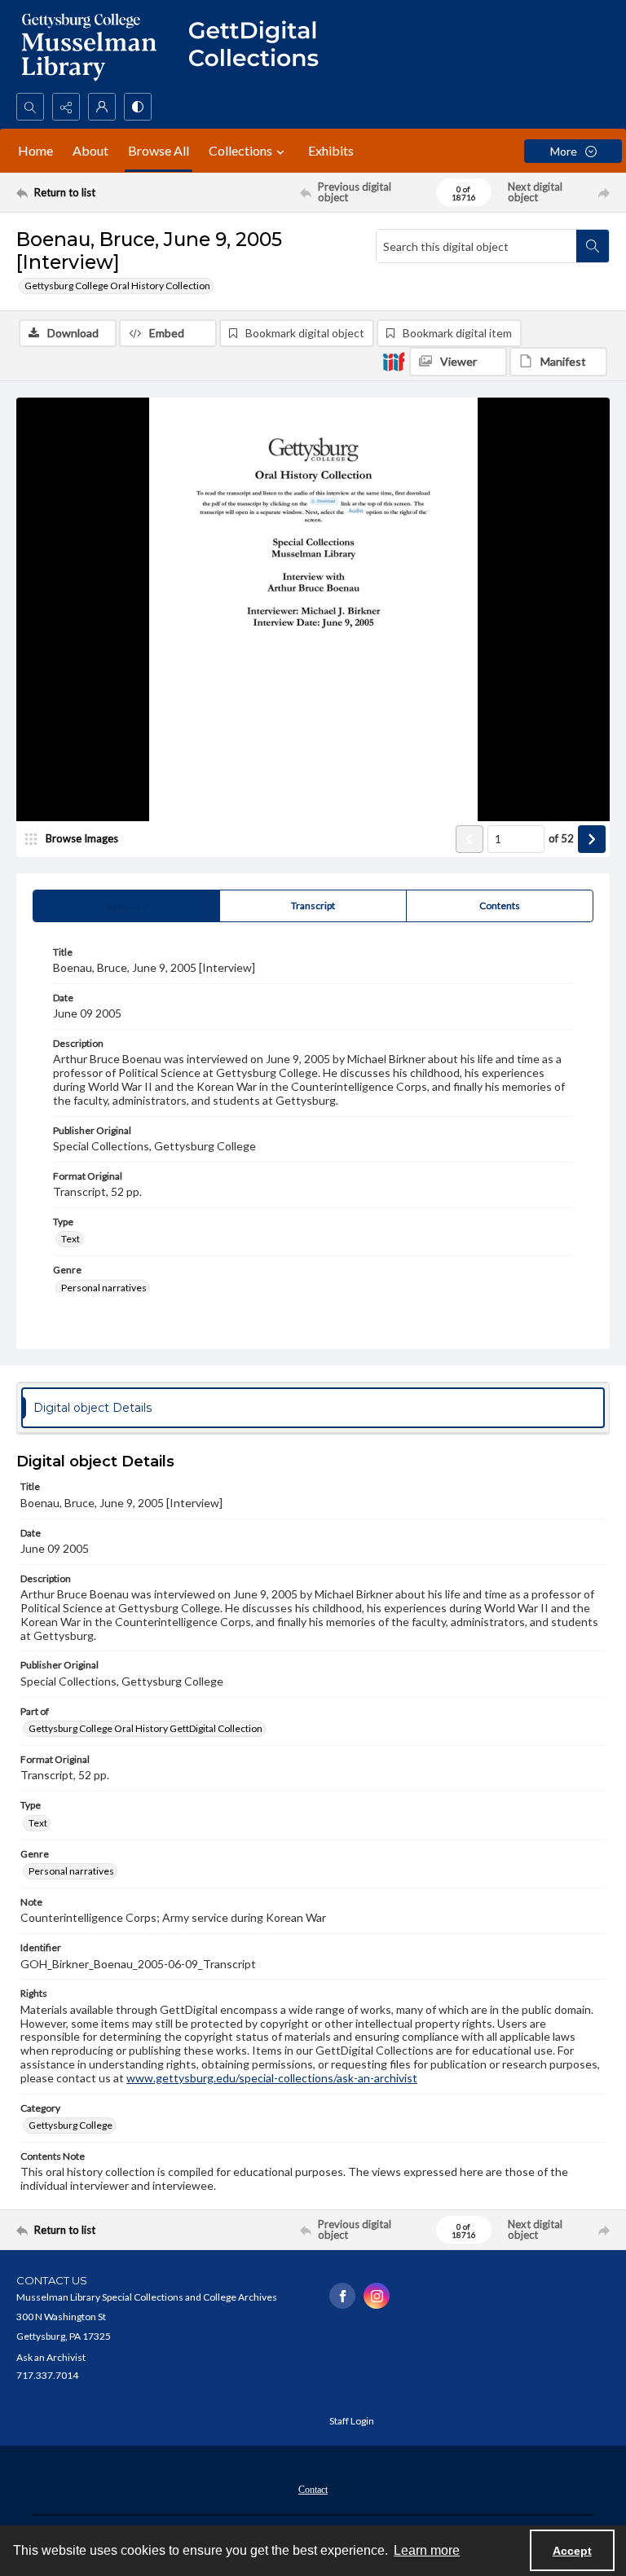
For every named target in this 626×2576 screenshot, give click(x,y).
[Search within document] (593, 246)
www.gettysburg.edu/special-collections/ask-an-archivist (272, 2078)
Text (71, 1239)
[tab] (126, 906)
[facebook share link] (342, 2296)
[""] (261, 46)
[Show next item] (592, 839)
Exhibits (331, 150)
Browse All (159, 150)
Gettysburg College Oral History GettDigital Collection (145, 1728)
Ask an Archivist (51, 2357)
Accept (572, 2551)
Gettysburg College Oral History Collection (117, 286)
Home (35, 150)
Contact (313, 2490)
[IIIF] (394, 361)
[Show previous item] (469, 839)
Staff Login (352, 2421)
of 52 (561, 838)
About (90, 150)
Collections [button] (240, 150)
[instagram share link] (377, 2296)
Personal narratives (104, 1288)
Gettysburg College (71, 2125)
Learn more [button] (427, 2550)
